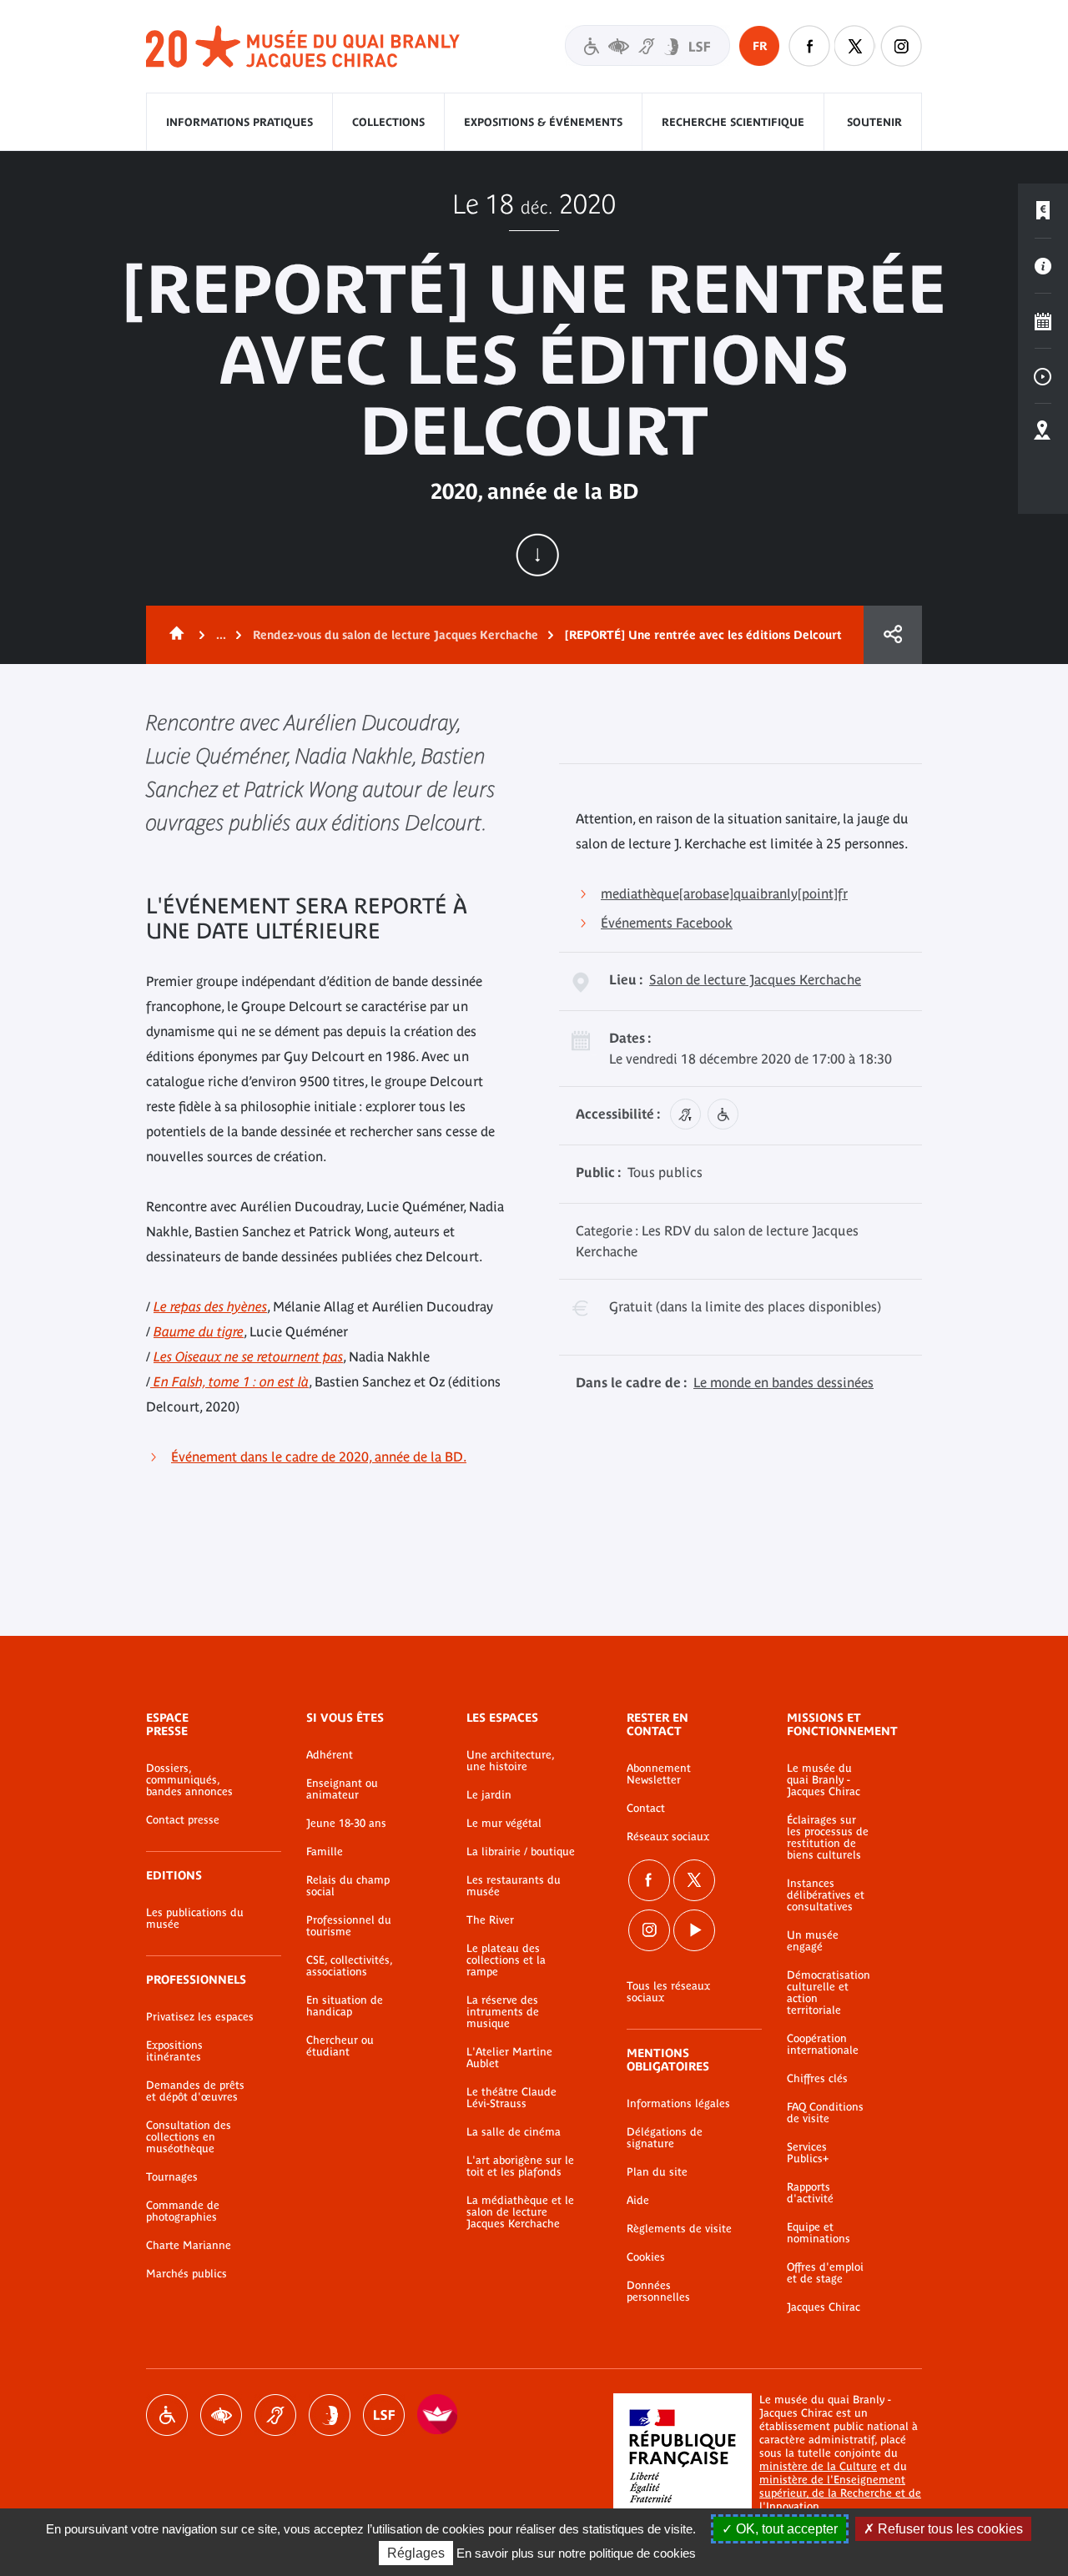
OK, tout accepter (785, 2529)
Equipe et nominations (819, 2233)
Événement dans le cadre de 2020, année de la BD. (319, 1457)
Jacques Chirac (824, 2307)
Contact (646, 1809)
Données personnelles (658, 2292)
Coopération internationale (823, 2045)
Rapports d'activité (810, 2193)
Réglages (416, 2553)
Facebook (649, 1880)
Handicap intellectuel (330, 2415)
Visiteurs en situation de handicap (647, 45)
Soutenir (874, 122)
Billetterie (1043, 211)
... (221, 635)
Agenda (1043, 321)
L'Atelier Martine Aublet (509, 2058)
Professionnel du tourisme (349, 1926)
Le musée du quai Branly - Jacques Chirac (824, 1780)
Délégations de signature (665, 2138)
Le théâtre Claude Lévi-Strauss (511, 2098)
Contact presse (183, 1820)
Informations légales (678, 2104)
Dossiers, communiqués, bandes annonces (189, 1780)
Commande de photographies (183, 2211)
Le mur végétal (504, 1824)
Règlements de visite (679, 2229)
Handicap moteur (167, 2415)
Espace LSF (384, 2415)
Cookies (646, 2257)
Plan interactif (1043, 431)
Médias (1043, 376)
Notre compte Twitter (855, 46)
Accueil (174, 635)
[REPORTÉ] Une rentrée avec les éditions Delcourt (703, 635)
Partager (893, 635)
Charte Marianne (189, 2246)
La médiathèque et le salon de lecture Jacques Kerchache (520, 2212)
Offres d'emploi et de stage (825, 2273)
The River (490, 1920)
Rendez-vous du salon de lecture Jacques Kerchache (395, 635)
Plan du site (657, 2172)
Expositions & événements (543, 122)
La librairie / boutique (521, 1852)
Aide (638, 2201)
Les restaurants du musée (514, 1886)
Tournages (172, 2177)
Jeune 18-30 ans (346, 1824)
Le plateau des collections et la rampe (506, 1960)
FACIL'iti (438, 2415)
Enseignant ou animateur (342, 1789)
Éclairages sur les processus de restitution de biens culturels (828, 1838)
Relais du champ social (348, 1886)
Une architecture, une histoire (510, 1761)
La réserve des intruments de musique (503, 2012)
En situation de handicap (345, 2006)
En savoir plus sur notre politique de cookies (576, 2553)
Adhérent (330, 1755)
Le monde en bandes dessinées (783, 1382)
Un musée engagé (813, 1941)
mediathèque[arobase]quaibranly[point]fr (724, 893)
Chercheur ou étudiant (340, 2046)
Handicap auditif (275, 2415)
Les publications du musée (195, 1919)
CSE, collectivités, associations (349, 1966)
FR (760, 46)
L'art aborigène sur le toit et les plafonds (520, 2166)
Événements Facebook (667, 923)
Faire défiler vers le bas (537, 555)
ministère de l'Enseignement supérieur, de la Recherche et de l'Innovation (840, 2493)
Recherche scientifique (733, 122)
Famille (325, 1852)
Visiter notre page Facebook (809, 46)
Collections (388, 122)
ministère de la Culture (818, 2466)
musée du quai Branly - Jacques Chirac (304, 47)
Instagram (901, 46)
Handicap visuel (221, 2415)
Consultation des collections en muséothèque (189, 2137)
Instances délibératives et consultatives (826, 1895)
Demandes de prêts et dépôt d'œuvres (195, 2091)
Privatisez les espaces (200, 2017)
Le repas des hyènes (210, 1306)
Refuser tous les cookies (949, 2529)
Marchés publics (186, 2274)
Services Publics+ (808, 2153)
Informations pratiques (239, 122)
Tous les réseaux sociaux (668, 1992)
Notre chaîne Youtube (694, 1930)
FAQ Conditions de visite (825, 2113)
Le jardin (489, 1795)
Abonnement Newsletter (659, 1774)
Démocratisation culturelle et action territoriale (829, 1993)
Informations (1043, 266)
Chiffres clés (817, 2079)
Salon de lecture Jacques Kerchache (755, 979)
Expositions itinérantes (174, 2051)
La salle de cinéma (514, 2132)
